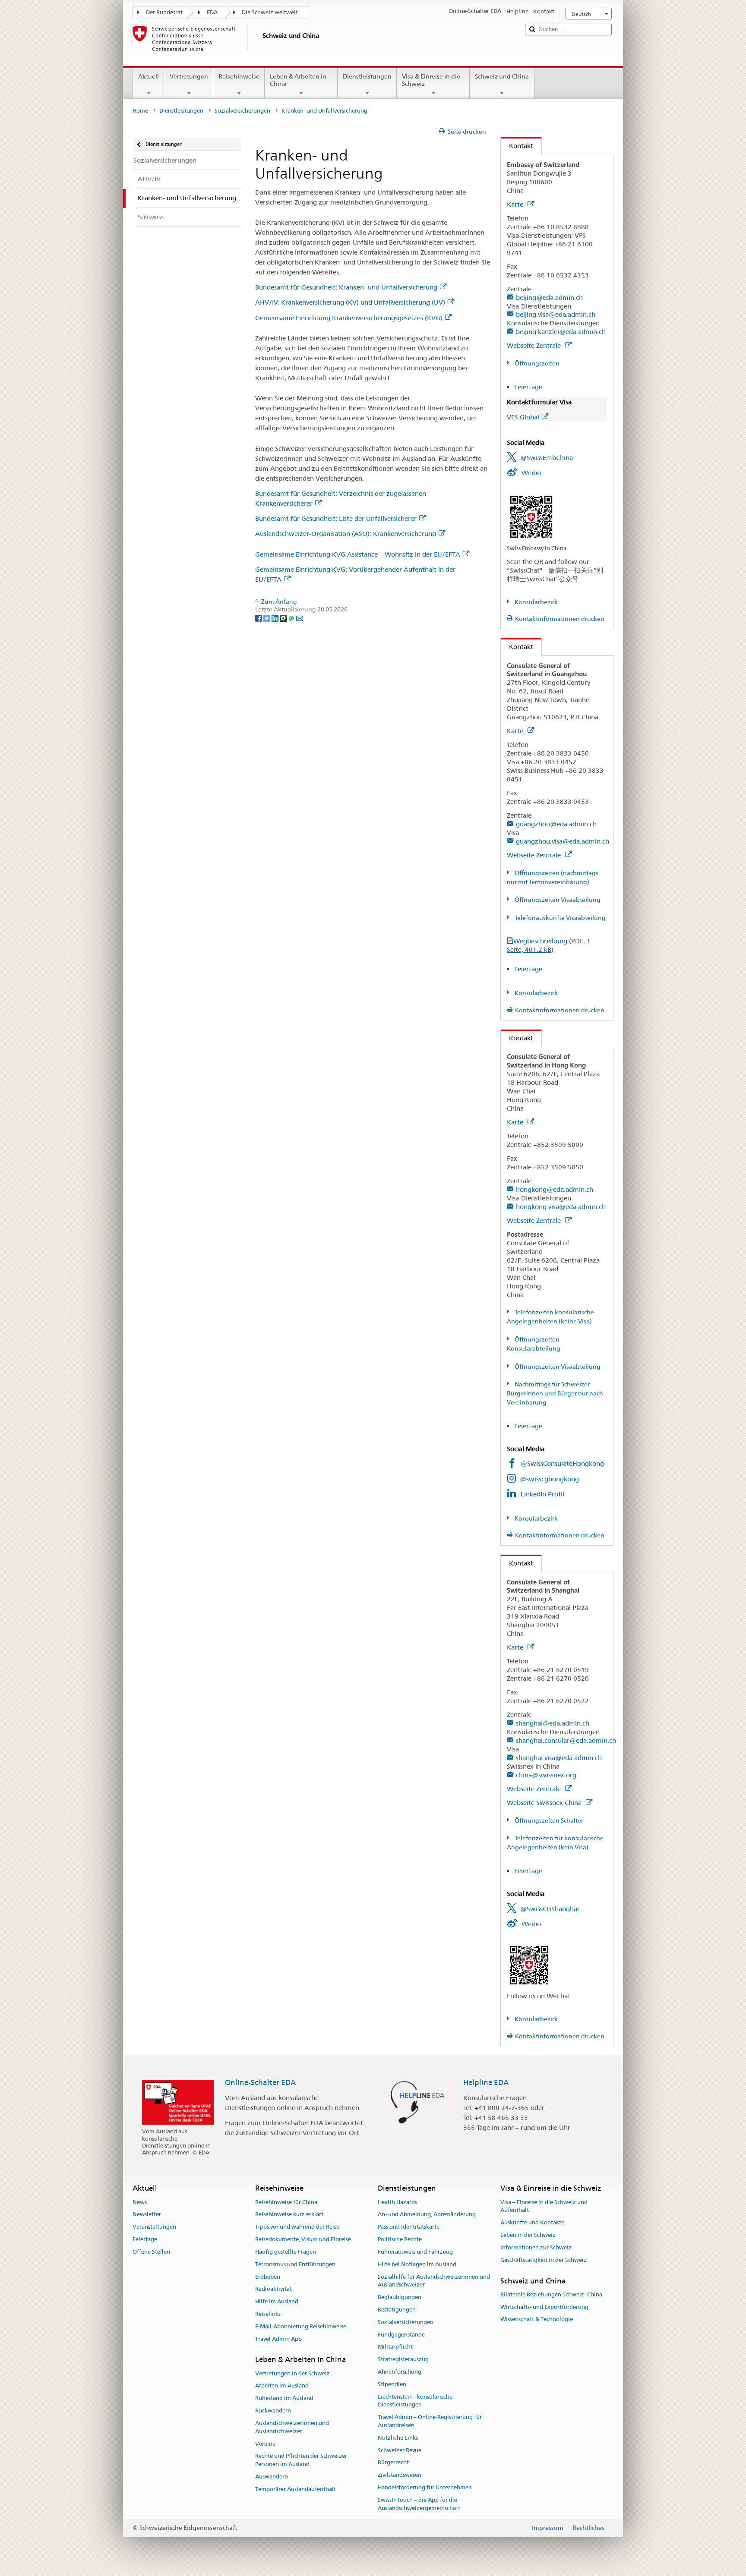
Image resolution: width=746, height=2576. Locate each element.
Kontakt (517, 146)
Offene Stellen (151, 2252)
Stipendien (392, 2384)
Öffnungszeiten (536, 363)
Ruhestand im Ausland (284, 2398)
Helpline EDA (486, 2082)
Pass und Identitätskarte (409, 2227)
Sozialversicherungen (242, 111)
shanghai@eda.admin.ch (553, 1723)
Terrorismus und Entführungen (295, 2264)
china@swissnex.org (546, 1775)
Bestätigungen (397, 2310)
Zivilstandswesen (400, 2475)
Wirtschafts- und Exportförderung (544, 2307)
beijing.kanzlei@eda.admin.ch (561, 332)
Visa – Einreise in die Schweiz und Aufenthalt (544, 2206)
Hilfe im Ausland (277, 2301)
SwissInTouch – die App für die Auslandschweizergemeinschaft (419, 2504)
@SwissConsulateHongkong (562, 1463)
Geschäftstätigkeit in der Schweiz (544, 2260)
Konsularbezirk (536, 602)
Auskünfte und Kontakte (532, 2223)
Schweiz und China (502, 76)
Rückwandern (273, 2411)
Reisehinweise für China (286, 2202)
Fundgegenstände (401, 2335)
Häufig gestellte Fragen (286, 2252)
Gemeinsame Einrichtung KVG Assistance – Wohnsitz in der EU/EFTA (358, 554)
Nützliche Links (398, 2438)
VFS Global (523, 417)
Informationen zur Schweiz (536, 2247)
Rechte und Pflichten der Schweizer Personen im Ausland (301, 2460)
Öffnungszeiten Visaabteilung (557, 900)
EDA (212, 12)
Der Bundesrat (164, 12)
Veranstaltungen (154, 2227)
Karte (516, 204)
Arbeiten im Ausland (282, 2386)
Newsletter (147, 2215)
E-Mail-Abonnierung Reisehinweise (301, 2326)
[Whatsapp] (292, 617)
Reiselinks (268, 2314)
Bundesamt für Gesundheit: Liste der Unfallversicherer (336, 518)
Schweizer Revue (400, 2450)
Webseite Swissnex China (545, 1803)
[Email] (300, 617)
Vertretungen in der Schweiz (292, 2373)
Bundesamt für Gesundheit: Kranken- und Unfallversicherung (346, 287)
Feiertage (528, 387)
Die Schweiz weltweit (270, 12)
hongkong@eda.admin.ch (555, 1189)
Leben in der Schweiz (528, 2235)
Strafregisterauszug (403, 2359)
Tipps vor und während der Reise (297, 2227)
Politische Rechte (400, 2239)
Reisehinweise (239, 76)
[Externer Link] (531, 516)
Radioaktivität (273, 2289)
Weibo (531, 473)
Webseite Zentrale (535, 345)
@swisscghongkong (549, 1479)
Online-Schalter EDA (260, 2082)
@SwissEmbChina (547, 458)
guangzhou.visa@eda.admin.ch (563, 841)
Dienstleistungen (367, 76)
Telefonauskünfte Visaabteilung (559, 918)
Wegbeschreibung (549, 945)
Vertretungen (189, 76)
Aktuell (149, 76)
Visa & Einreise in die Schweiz (431, 80)
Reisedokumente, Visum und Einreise (303, 2239)
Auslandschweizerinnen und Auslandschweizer (292, 2427)
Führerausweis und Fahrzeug (415, 2252)
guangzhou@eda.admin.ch (556, 824)
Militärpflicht (395, 2347)
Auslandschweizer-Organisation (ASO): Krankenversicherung (346, 534)
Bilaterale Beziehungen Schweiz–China (551, 2294)
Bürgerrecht (393, 2463)
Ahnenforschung (400, 2372)
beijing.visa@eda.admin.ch (556, 314)
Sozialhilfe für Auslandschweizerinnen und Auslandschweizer (434, 2281)
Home (140, 111)
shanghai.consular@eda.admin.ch (566, 1740)
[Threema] (284, 617)
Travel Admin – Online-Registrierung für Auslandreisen (430, 2422)
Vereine (265, 2444)
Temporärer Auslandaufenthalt (296, 2489)
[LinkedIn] (276, 617)
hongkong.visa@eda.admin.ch (561, 1207)
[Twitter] (267, 617)
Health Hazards (397, 2202)
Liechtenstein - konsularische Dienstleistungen (415, 2401)
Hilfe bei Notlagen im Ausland (417, 2264)
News (140, 2202)
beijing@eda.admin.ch (549, 298)
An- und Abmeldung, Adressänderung (427, 2215)
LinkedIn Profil (542, 1494)
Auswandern (272, 2477)
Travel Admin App (278, 2339)
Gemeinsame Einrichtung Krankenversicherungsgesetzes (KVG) (349, 318)
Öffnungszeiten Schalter (548, 1820)
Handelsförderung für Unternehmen (425, 2487)
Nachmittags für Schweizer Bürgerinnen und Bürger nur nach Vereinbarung (555, 1393)
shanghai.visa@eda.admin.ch (559, 1758)
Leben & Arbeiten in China (298, 80)
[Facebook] (259, 617)
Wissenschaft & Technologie (537, 2319)
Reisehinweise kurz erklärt (289, 2215)
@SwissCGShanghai (550, 1909)
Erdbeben (268, 2277)
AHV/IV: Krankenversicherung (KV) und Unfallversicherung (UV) (350, 302)
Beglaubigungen (400, 2297)
